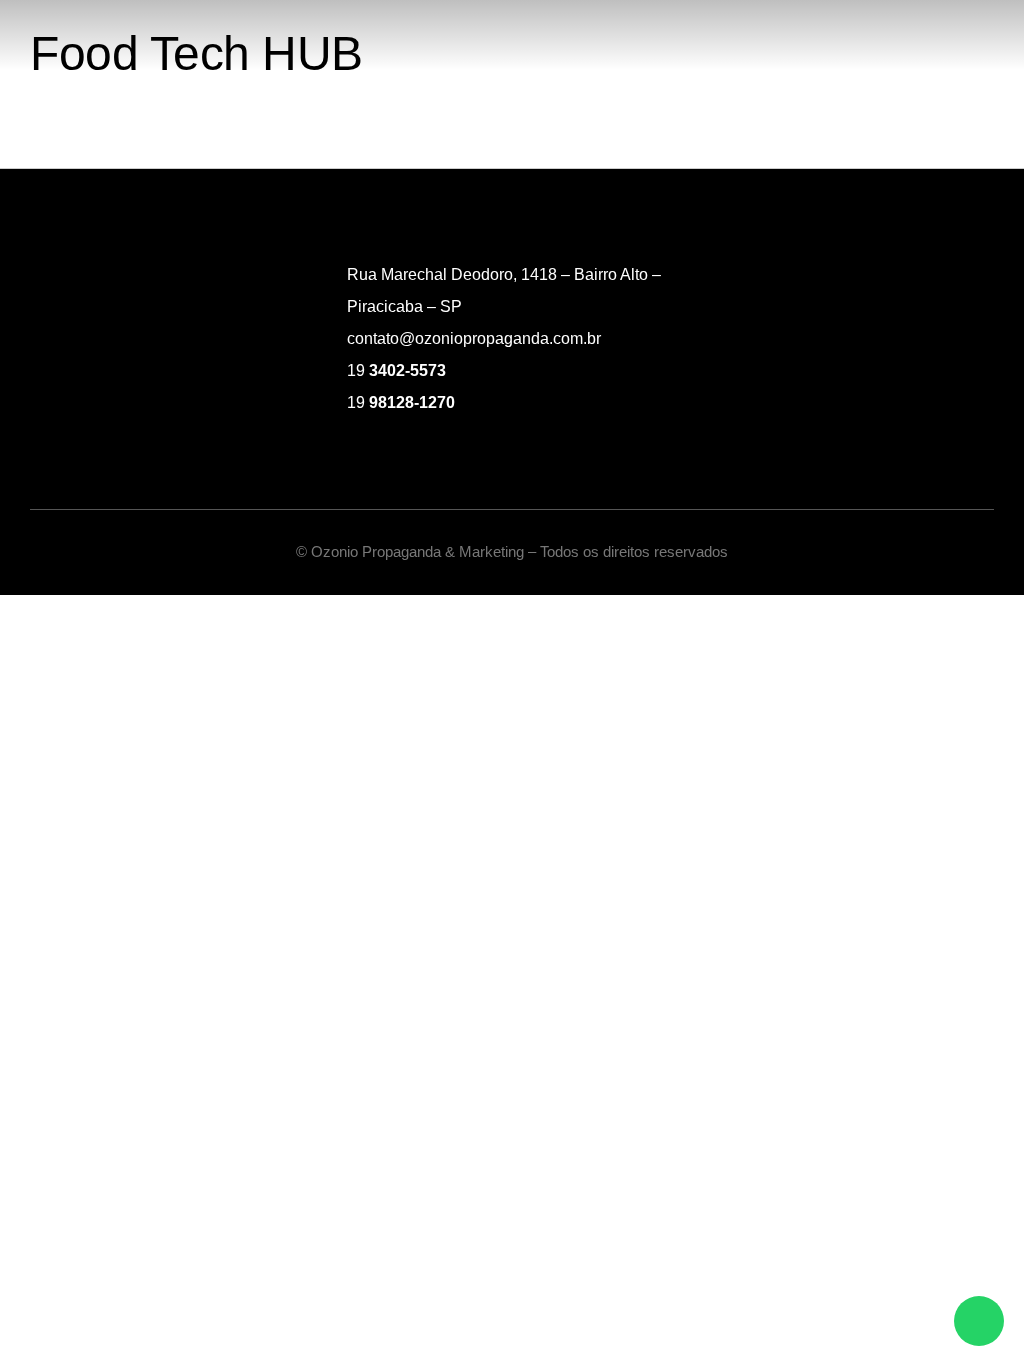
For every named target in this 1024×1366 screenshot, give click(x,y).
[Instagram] (872, 339)
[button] (990, 35)
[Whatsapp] (979, 1321)
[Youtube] (946, 339)
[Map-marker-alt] (983, 339)
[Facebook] (909, 339)
